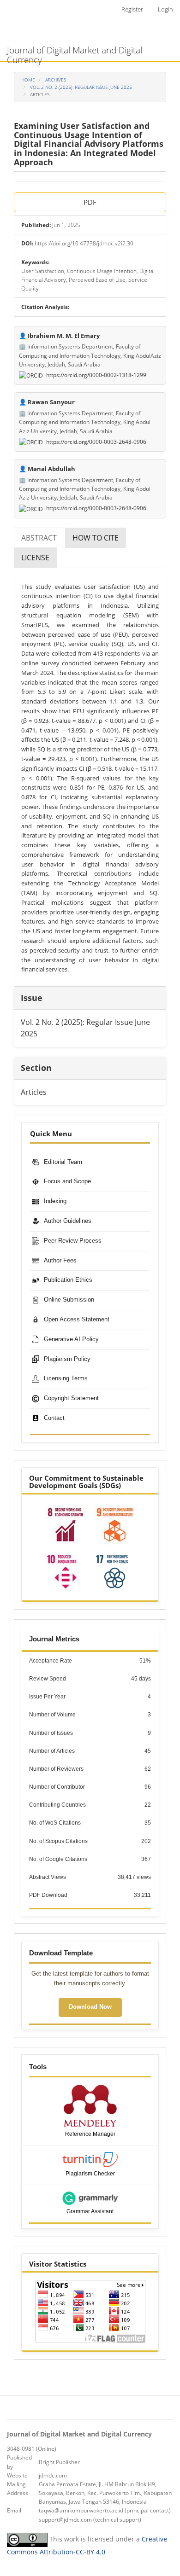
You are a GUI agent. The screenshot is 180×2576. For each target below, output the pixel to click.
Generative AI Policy (71, 1339)
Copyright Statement (71, 1398)
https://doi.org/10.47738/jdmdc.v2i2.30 (84, 243)
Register (132, 9)
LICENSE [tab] (35, 558)
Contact (54, 1418)
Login (165, 9)
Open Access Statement (77, 1319)
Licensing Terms (66, 1378)
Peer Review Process (73, 1241)
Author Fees (60, 1260)
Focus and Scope (67, 1181)
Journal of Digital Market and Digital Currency (75, 52)
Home (28, 80)
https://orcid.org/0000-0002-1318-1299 (96, 375)
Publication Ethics (68, 1280)
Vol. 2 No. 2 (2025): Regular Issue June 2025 (81, 87)
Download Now (90, 2007)
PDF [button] (90, 202)
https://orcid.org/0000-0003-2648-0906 (96, 442)
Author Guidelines (68, 1221)
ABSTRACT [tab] (39, 538)
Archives (56, 80)
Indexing (55, 1201)
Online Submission (69, 1300)
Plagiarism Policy (67, 1359)
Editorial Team (63, 1162)
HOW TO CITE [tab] (96, 538)
